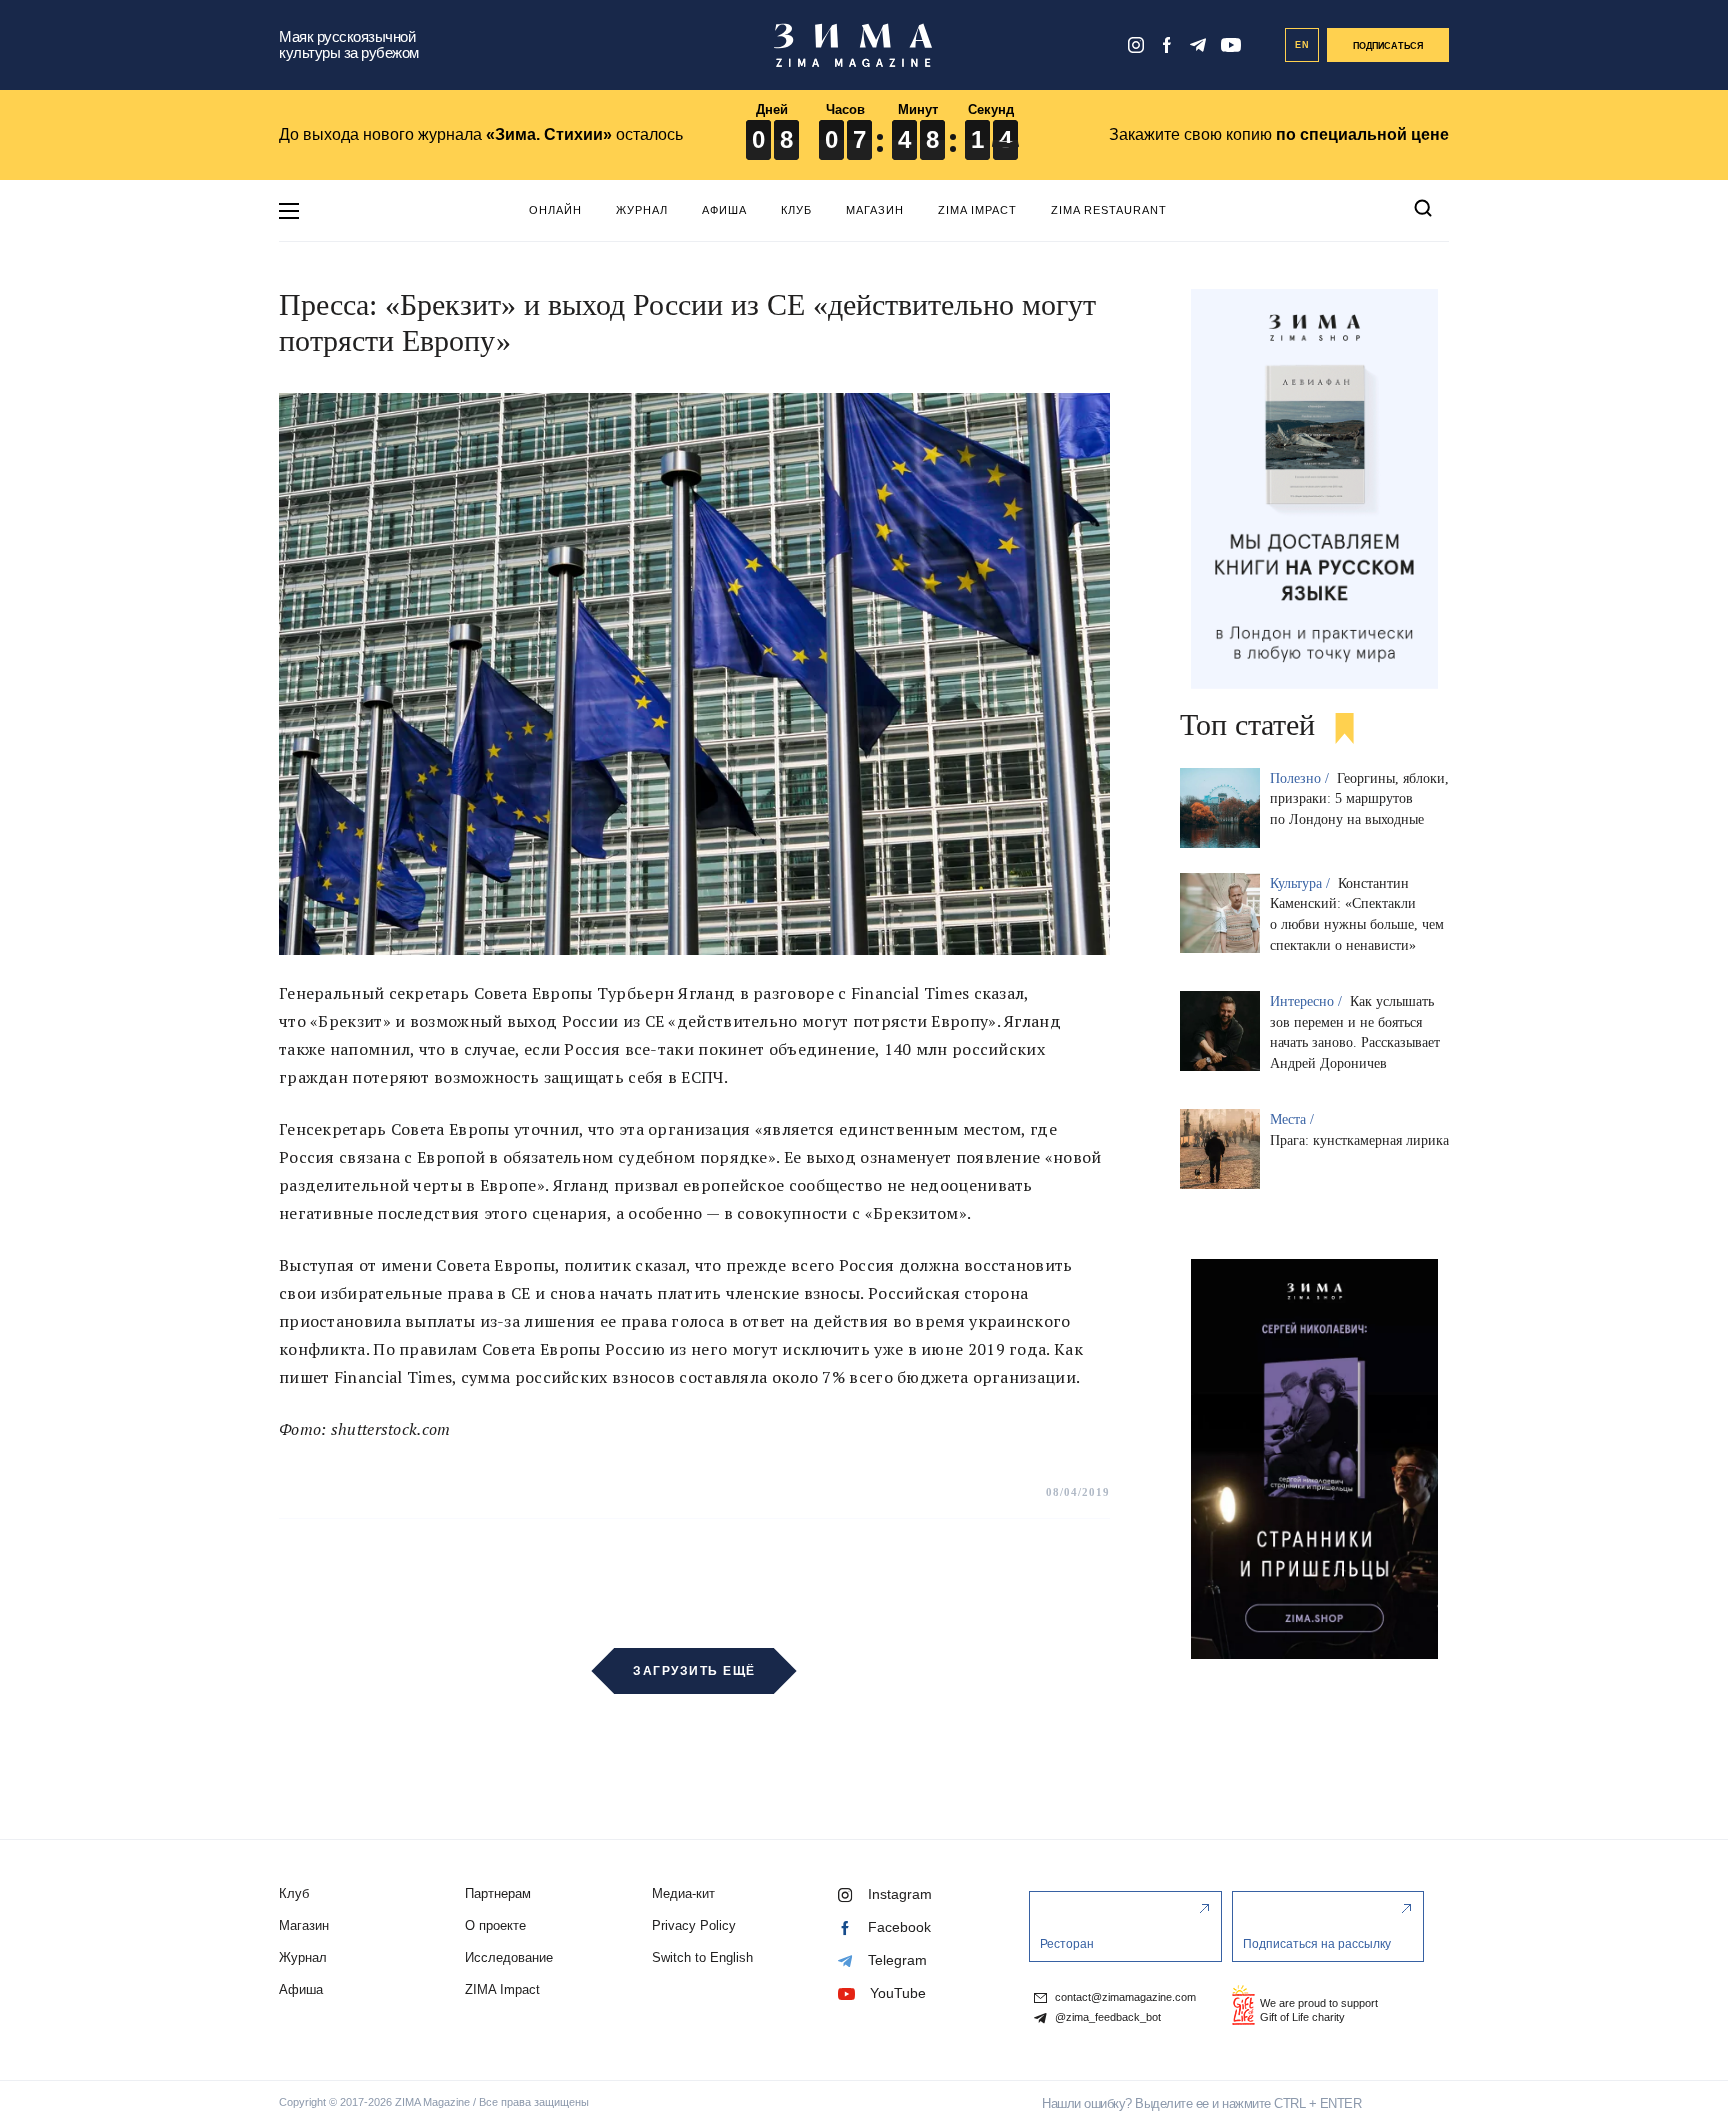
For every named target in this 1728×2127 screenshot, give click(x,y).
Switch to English (702, 1957)
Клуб (796, 210)
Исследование (509, 1957)
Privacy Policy (694, 1925)
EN (1302, 45)
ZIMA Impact (977, 210)
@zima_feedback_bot (1106, 2017)
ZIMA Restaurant (1109, 210)
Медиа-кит (683, 1893)
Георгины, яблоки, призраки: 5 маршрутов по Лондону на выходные (1359, 799)
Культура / (1302, 883)
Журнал (642, 210)
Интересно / (1308, 1001)
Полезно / (1301, 778)
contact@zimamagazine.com (1124, 1997)
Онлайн (555, 210)
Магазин (875, 210)
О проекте (495, 1925)
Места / (1294, 1119)
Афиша (724, 210)
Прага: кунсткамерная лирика (1359, 1140)
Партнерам (498, 1893)
